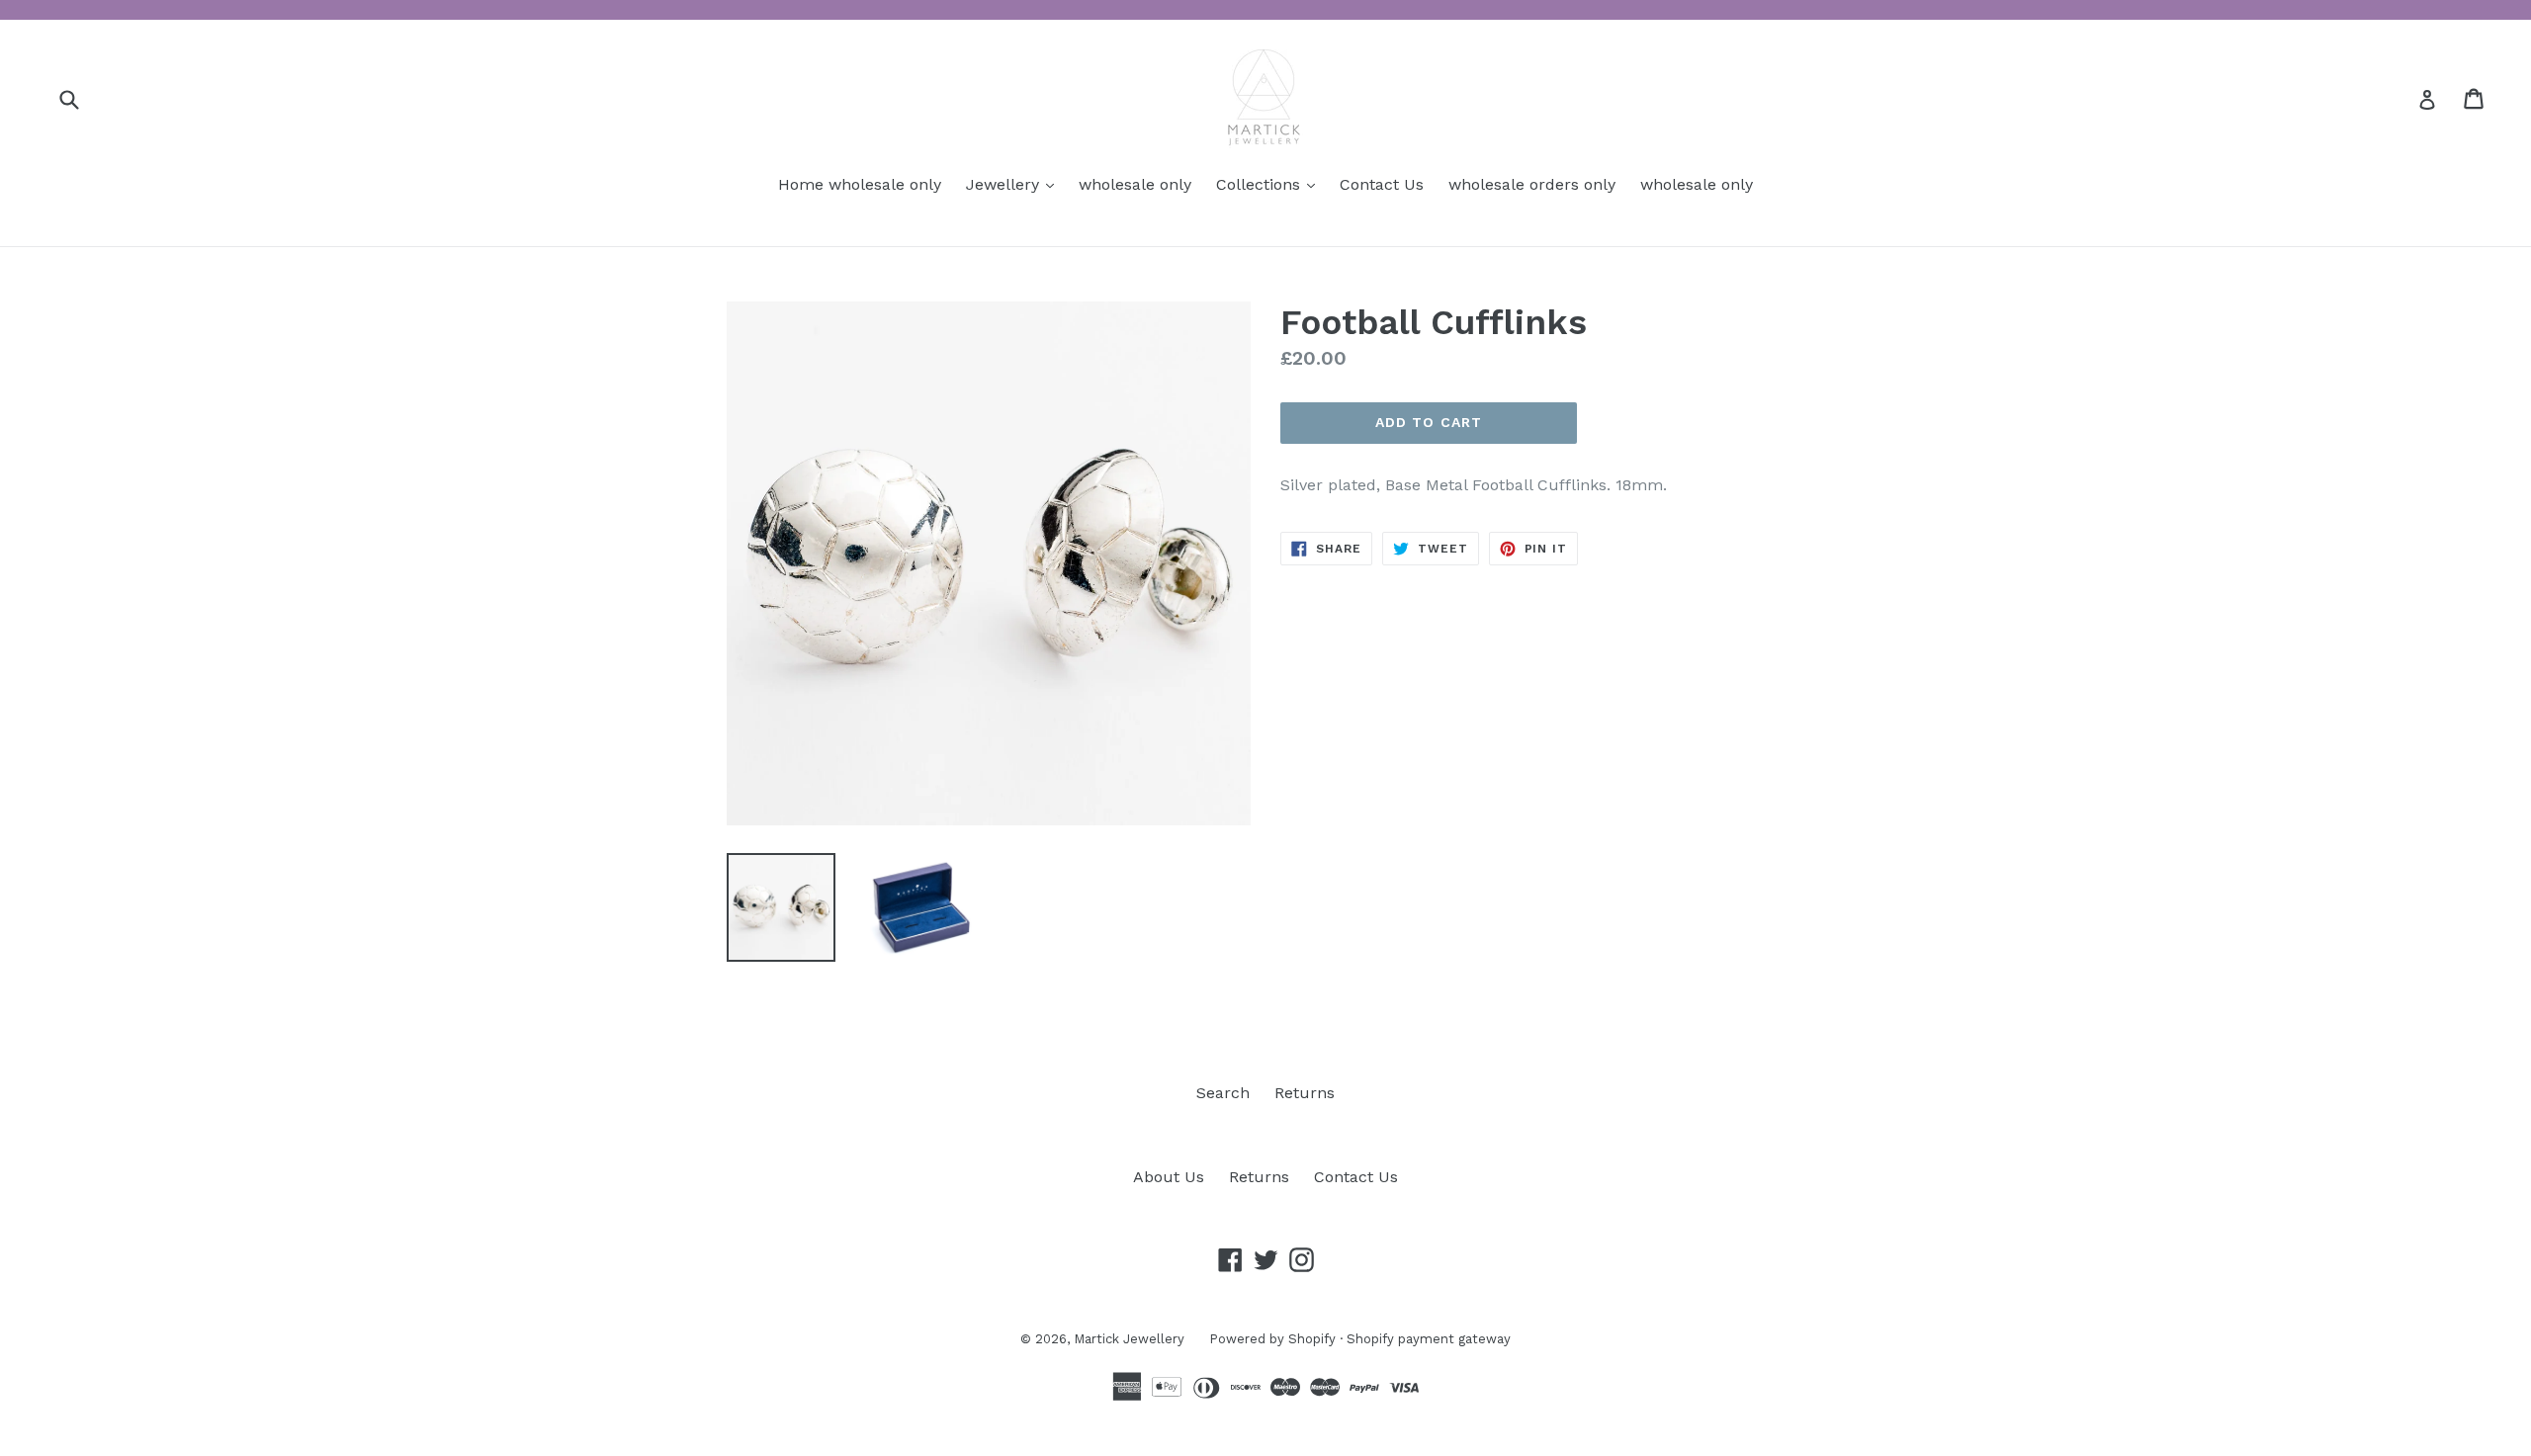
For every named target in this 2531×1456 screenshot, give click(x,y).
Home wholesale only (860, 184)
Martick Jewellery (1129, 1339)
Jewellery (1015, 184)
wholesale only (1135, 184)
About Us (1169, 1177)
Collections (1270, 184)
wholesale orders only (1532, 184)
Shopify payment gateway (1429, 1339)
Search (1223, 1093)
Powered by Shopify (1272, 1339)
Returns (1305, 1093)
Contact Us (1382, 184)
